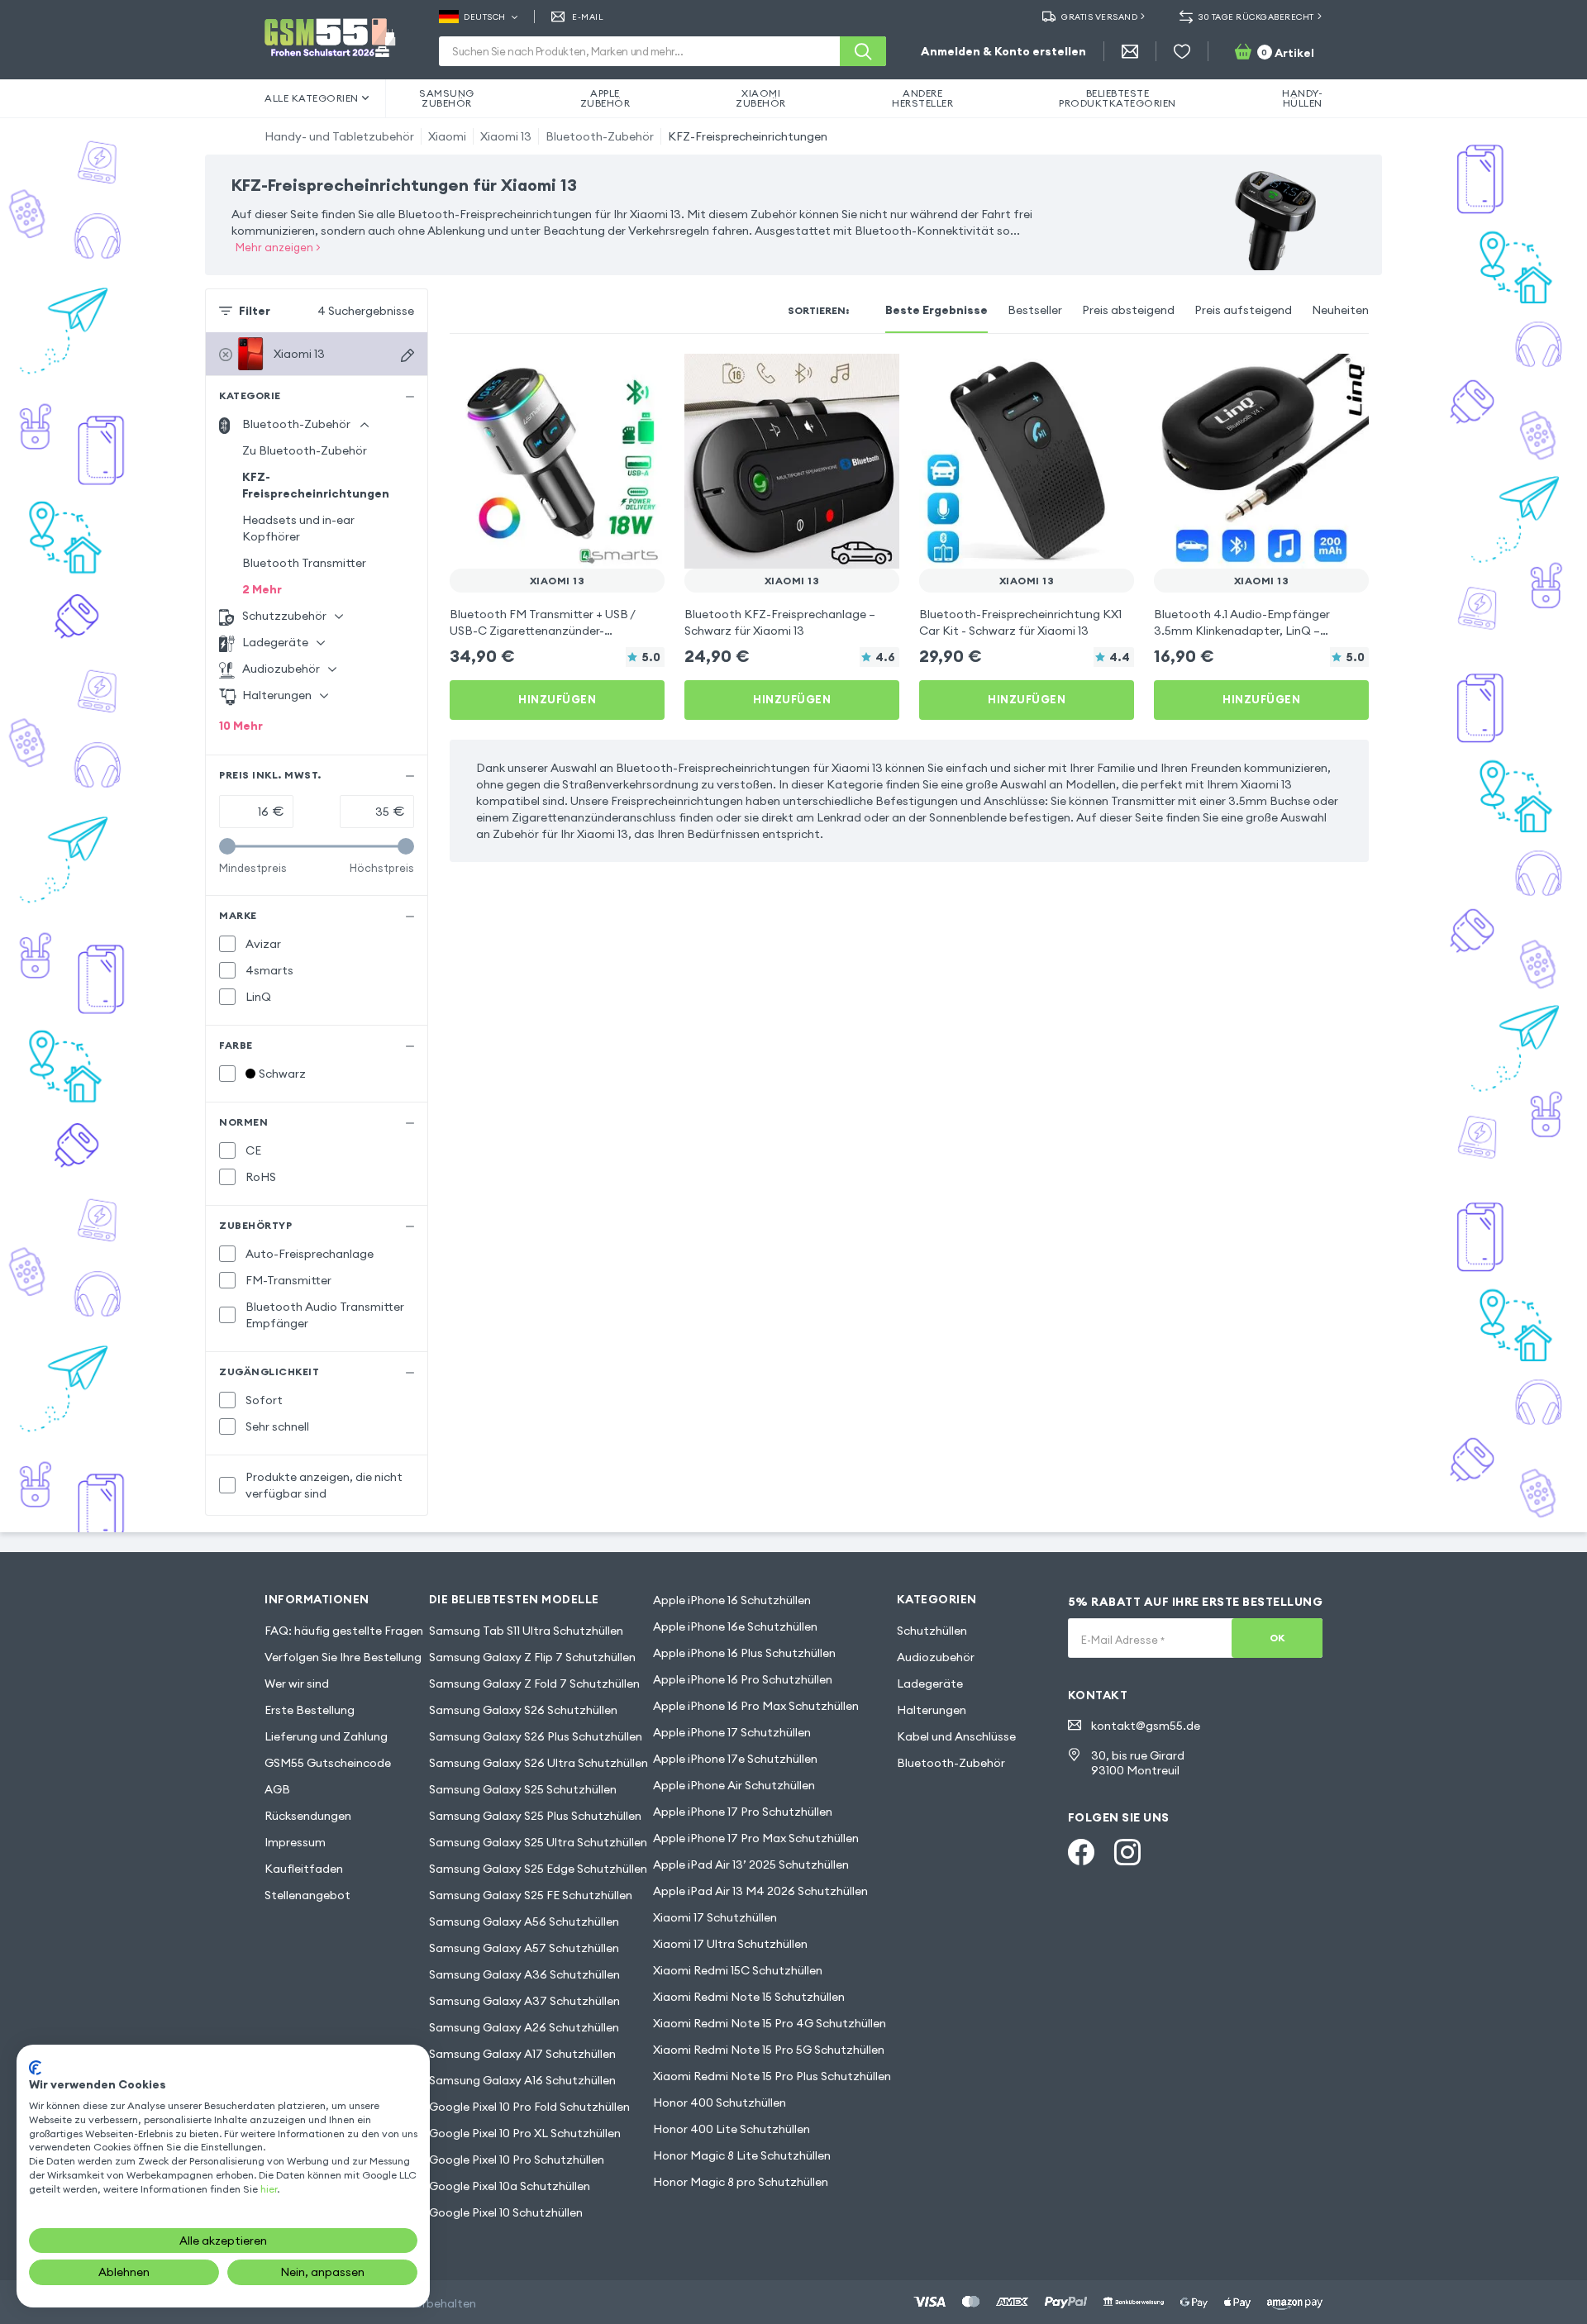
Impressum (295, 1842)
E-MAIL (588, 17)
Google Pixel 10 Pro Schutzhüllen (517, 2160)
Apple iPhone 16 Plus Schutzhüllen (744, 1653)
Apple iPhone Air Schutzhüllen (734, 1785)
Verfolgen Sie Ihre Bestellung (343, 1657)
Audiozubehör (936, 1657)
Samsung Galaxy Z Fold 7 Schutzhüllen (534, 1683)
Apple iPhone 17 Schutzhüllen (732, 1732)
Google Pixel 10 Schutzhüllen (506, 2212)
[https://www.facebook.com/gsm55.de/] (1081, 1852)
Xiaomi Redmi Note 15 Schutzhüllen (749, 1997)
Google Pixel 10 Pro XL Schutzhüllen (525, 2133)
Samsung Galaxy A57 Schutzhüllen (524, 1948)
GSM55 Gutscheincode (328, 1763)
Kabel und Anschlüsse (956, 1736)
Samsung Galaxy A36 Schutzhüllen (524, 1974)
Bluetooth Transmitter (304, 563)
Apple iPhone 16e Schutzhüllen (735, 1626)
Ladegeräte (930, 1683)
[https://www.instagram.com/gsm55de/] (1127, 1852)
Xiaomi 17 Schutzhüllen (715, 1917)
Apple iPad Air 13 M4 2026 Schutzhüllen (760, 1891)
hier (269, 2189)
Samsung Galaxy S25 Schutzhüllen (523, 1789)
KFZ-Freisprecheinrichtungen (748, 136)
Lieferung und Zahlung (326, 1736)
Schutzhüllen (932, 1631)
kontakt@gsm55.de (1146, 1726)
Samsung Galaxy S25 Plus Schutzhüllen (535, 1816)
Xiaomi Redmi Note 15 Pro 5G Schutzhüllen (769, 2050)
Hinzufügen (557, 699)
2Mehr (262, 589)
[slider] (227, 846)
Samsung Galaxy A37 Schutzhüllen (524, 2001)
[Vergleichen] (608, 377)
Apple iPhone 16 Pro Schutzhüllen (743, 1679)
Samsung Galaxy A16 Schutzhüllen (522, 2080)
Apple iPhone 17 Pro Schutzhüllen (743, 1812)
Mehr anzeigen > (278, 247)
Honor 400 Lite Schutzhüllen (732, 2129)
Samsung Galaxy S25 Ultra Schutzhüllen (538, 1842)
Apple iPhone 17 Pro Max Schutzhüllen (756, 1838)
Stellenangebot (307, 1895)
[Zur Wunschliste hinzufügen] (641, 377)
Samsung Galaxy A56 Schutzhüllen (524, 1922)
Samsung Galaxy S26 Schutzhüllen (523, 1710)
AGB (277, 1789)
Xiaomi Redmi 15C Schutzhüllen (738, 1970)
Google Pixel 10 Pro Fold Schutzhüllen (529, 2107)
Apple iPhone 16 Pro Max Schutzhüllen (756, 1706)
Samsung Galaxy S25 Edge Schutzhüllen (538, 1869)
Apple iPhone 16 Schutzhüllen (732, 1600)
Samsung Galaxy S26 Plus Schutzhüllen (536, 1736)
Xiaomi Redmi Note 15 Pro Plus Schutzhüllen (772, 2076)
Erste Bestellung (310, 1710)
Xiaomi (447, 136)
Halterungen (932, 1710)
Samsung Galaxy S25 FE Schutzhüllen (531, 1895)
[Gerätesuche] (407, 355)
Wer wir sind (297, 1683)
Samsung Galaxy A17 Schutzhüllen (522, 2054)
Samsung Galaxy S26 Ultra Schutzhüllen (539, 1763)
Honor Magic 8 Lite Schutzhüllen (742, 2155)
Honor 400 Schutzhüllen (720, 2103)
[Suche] (863, 51)
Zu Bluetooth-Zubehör (305, 450)
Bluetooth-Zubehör (600, 136)
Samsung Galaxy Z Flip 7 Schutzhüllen (532, 1657)
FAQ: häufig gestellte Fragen (344, 1631)
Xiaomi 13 (506, 136)
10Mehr (241, 726)
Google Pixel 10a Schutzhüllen (510, 2186)
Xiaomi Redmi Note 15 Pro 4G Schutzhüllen (770, 2023)
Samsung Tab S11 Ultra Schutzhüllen (526, 1631)
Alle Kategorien (312, 98)
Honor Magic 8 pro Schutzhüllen (741, 2182)
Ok (1277, 1638)
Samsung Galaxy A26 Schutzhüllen (524, 2027)
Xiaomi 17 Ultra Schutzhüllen (730, 1944)
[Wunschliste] (1182, 51)
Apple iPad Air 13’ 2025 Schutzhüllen (751, 1864)
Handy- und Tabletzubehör (339, 136)
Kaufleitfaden (304, 1869)
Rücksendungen (308, 1816)
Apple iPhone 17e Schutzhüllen (735, 1759)
